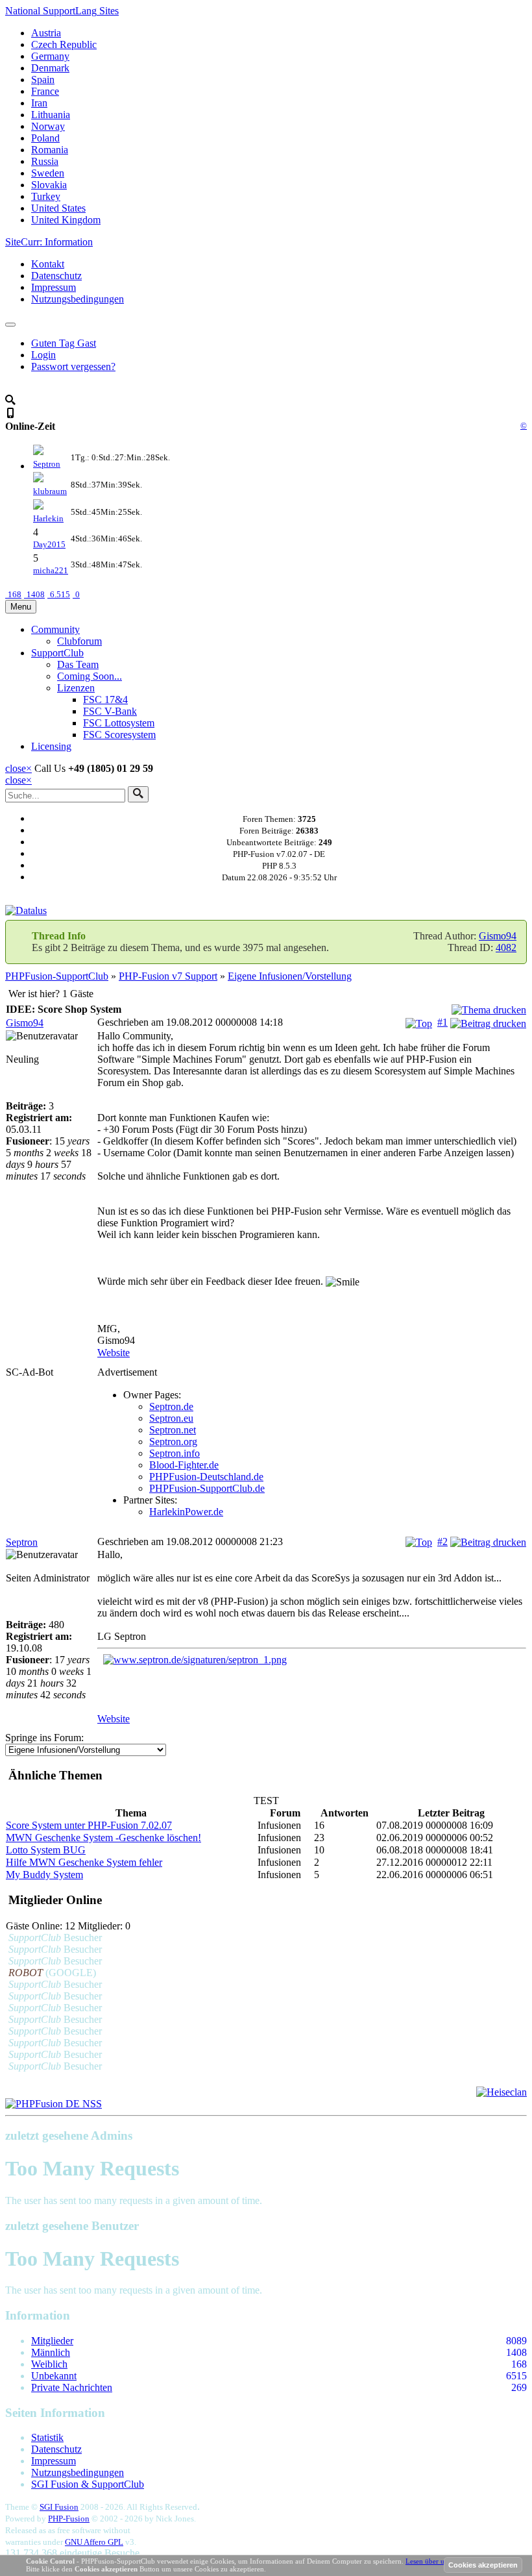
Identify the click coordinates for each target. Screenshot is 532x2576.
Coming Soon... (90, 676)
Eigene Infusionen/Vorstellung (290, 976)
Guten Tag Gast (64, 343)
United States (58, 208)
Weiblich (49, 2364)
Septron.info (175, 1453)
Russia (45, 161)
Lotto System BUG (46, 1850)
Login (43, 355)
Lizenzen (76, 688)
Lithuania (51, 115)
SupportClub (57, 653)
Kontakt (48, 264)
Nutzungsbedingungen (78, 299)
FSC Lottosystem (119, 723)
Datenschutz (56, 276)
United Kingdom (66, 220)
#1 (442, 1022)
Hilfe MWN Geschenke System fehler (84, 1862)
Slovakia (49, 185)
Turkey (46, 196)
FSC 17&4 (105, 700)
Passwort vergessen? (73, 366)
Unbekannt (54, 2376)
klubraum (50, 491)
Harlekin (48, 518)
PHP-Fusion (69, 2519)
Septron (47, 464)
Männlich (51, 2352)
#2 (442, 1542)
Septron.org (173, 1442)
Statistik (47, 2437)
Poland (45, 138)
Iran (39, 103)
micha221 (51, 570)
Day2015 (49, 544)
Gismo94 (498, 936)
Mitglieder (52, 2341)
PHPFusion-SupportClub (57, 976)
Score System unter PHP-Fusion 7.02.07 (89, 1825)
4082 (506, 947)
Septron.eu (171, 1418)
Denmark (50, 68)
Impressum (54, 287)
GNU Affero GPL (94, 2542)
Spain (43, 80)
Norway (48, 126)
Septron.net (173, 1430)
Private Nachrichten (72, 2387)
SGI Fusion (59, 2507)
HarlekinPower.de (186, 1512)
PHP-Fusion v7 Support (168, 976)
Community (55, 629)
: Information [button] (49, 242)
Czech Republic (64, 44)
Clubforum (79, 641)
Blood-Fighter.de (184, 1465)
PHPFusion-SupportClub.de (207, 1488)
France (45, 91)
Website (114, 1353)
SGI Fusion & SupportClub (88, 2484)
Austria (46, 33)
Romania (50, 150)
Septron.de (171, 1406)
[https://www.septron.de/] (312, 1660)
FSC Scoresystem (119, 735)
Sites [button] (62, 11)
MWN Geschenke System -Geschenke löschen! (103, 1838)
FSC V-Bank (110, 711)
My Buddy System (44, 1875)
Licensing (51, 746)
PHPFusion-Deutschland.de (206, 1477)
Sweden (48, 173)
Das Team (78, 664)
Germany (50, 56)
